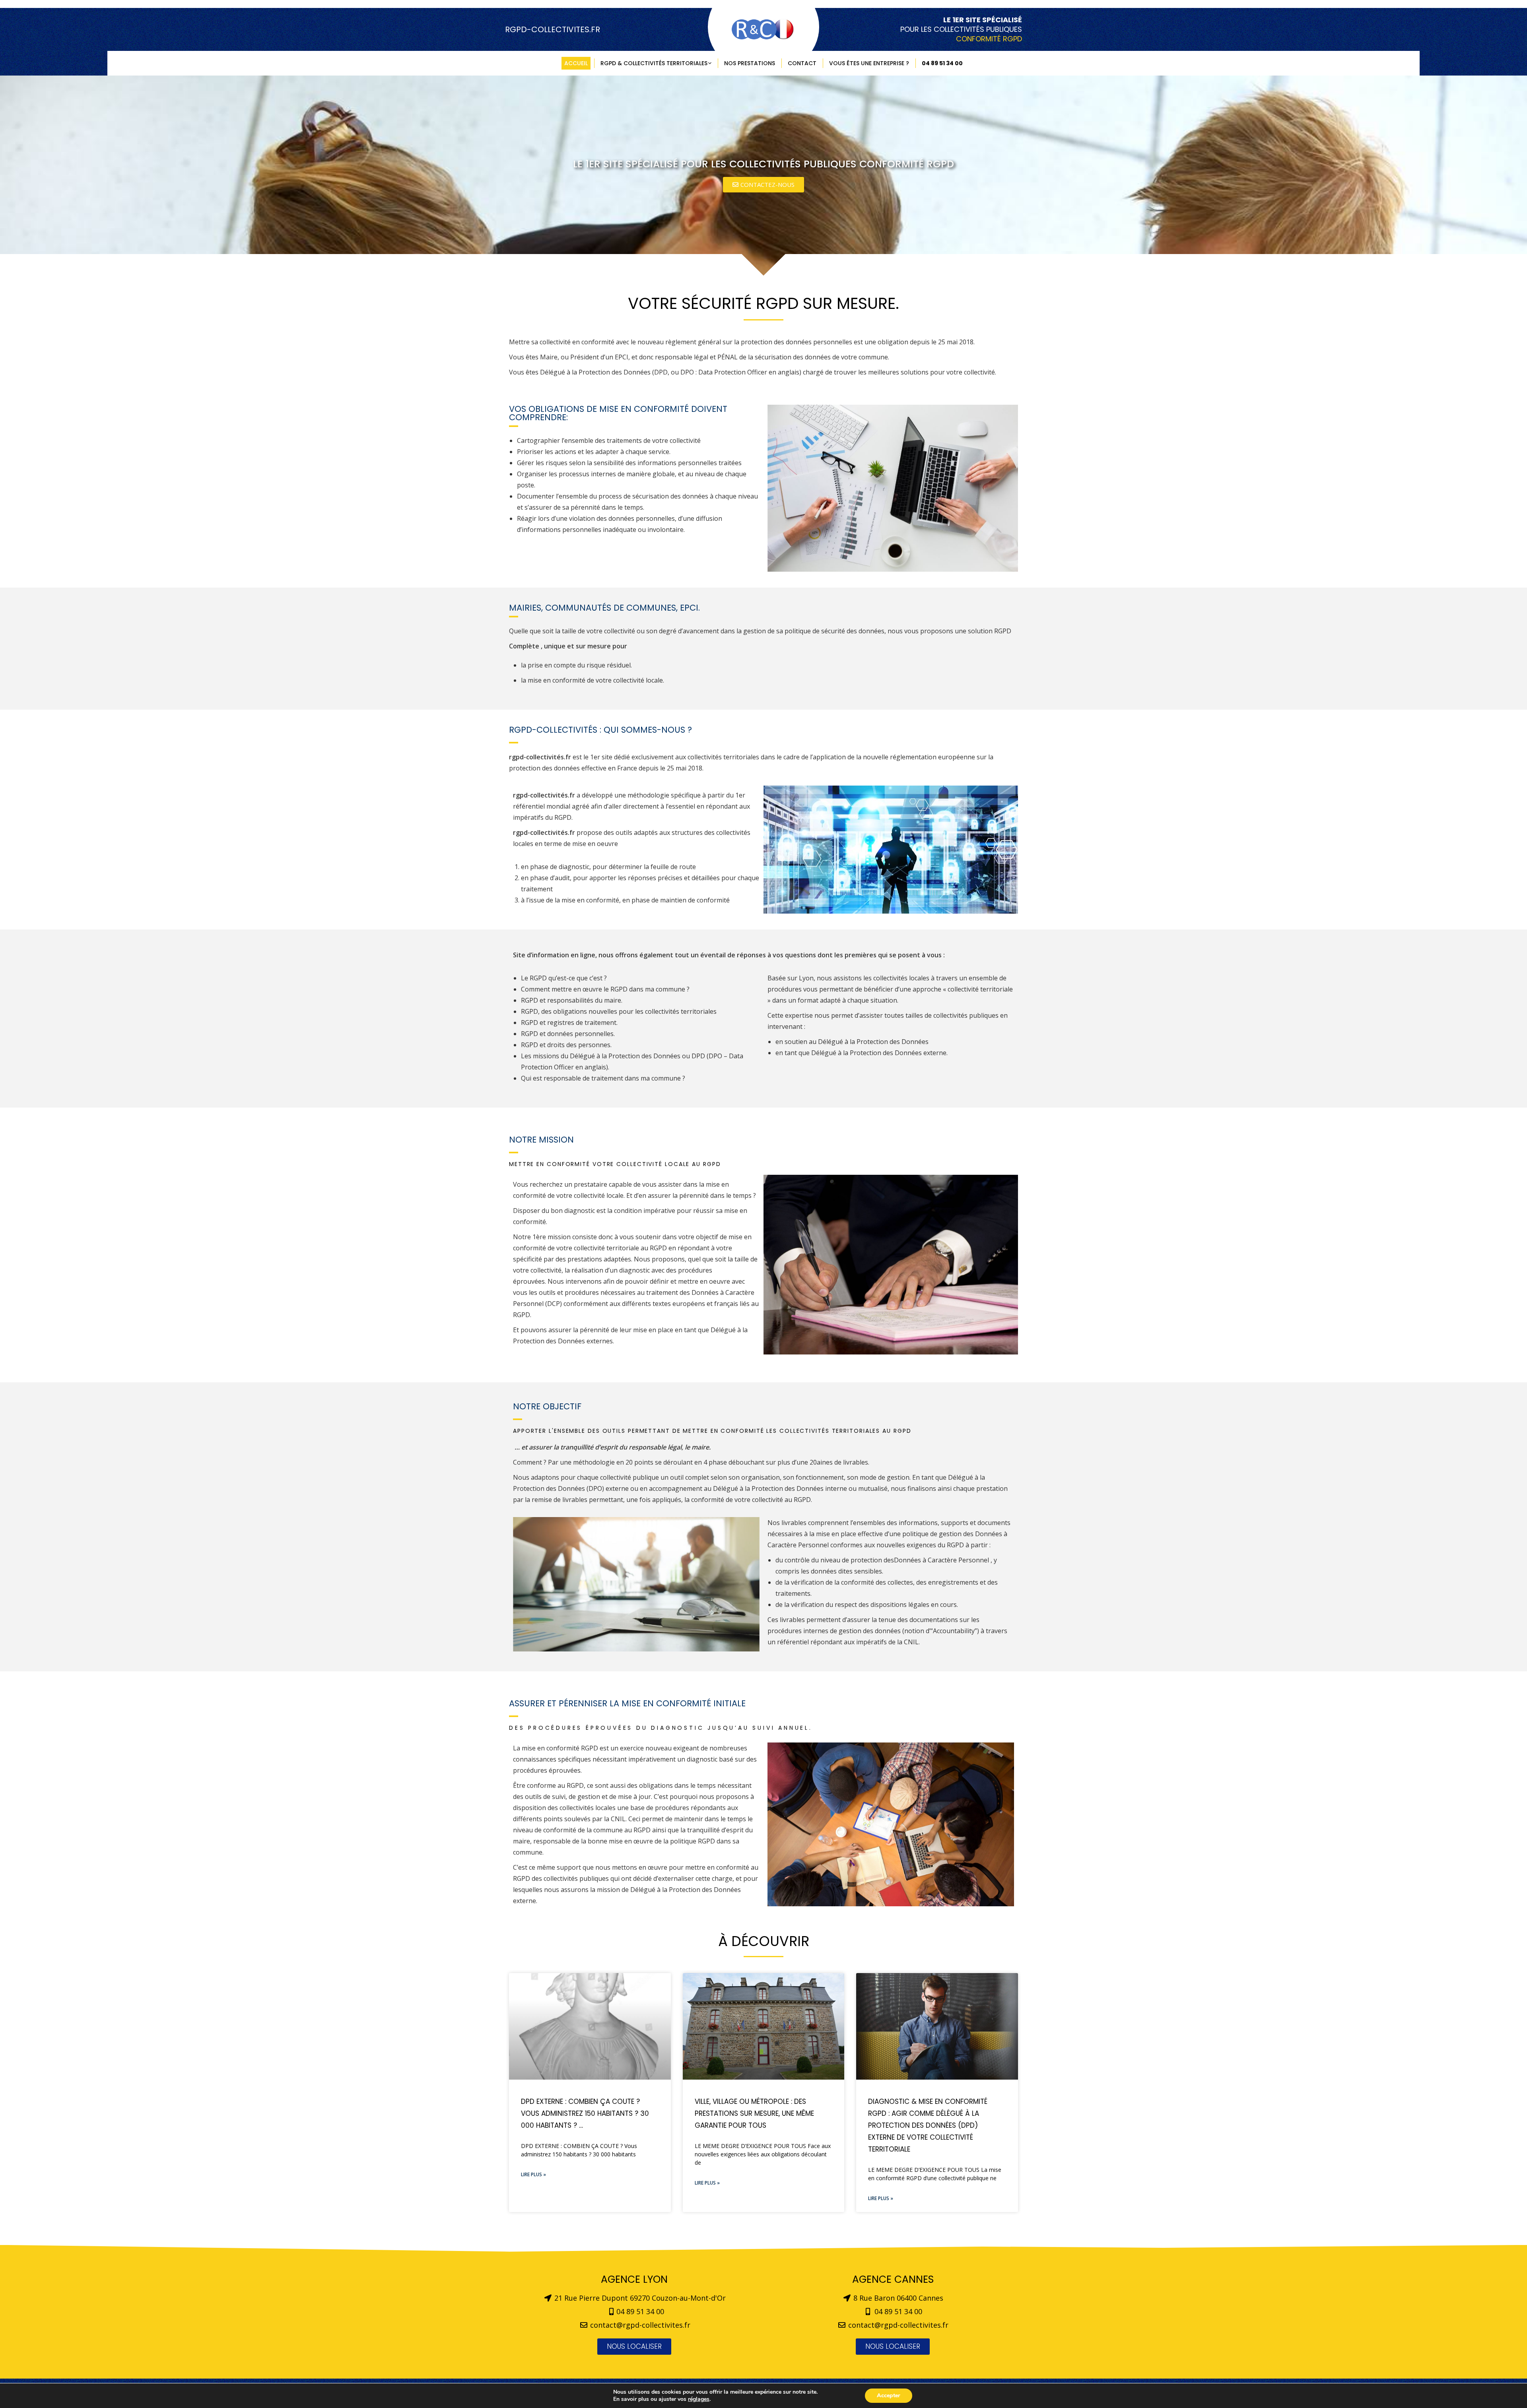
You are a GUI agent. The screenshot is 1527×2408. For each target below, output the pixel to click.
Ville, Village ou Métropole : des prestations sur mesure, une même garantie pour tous (754, 2113)
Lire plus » (533, 2174)
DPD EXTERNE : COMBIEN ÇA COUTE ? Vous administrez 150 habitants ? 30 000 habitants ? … (585, 2113)
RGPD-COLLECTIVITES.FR (553, 29)
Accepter (889, 2395)
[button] (763, 185)
